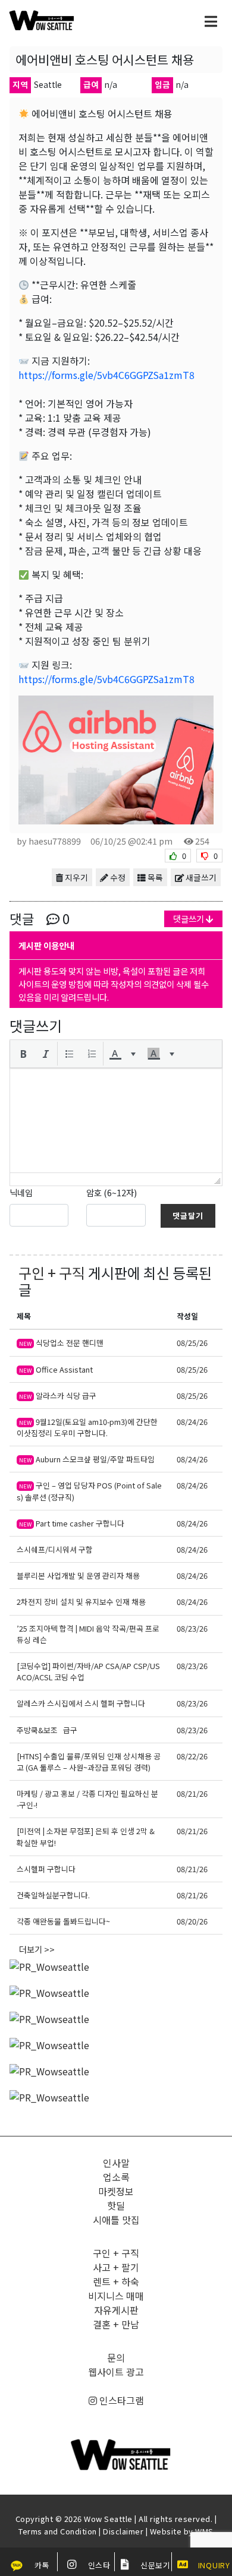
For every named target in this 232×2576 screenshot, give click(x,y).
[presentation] (23, 1054)
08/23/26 (192, 1628)
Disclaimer (123, 2531)
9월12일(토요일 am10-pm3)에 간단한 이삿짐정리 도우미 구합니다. (87, 1427)
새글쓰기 (200, 877)
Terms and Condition (58, 2531)
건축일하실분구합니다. (53, 1895)
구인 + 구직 (52, 1273)
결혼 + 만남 (116, 2324)
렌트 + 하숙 (116, 2281)
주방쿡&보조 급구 (47, 1730)
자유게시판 (116, 2310)
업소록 (116, 2177)
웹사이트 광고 (116, 2372)
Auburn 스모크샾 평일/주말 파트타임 (87, 1459)
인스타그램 (120, 2400)
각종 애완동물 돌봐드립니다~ (63, 1921)
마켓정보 (116, 2191)
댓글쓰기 (189, 919)
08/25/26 (192, 1343)
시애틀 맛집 (116, 2220)
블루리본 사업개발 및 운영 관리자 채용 (78, 1575)
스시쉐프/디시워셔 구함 (55, 1549)
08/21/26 (192, 1793)
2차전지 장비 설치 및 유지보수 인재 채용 (81, 1602)
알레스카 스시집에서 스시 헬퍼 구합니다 (81, 1703)
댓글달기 (188, 1216)
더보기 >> (37, 1949)
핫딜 (116, 2205)
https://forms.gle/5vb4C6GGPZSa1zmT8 (106, 375)
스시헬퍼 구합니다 (46, 1869)
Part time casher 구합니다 (72, 1523)
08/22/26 (192, 1756)
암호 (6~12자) (112, 1192)
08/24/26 (192, 1422)
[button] (23, 1054)
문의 (116, 2357)
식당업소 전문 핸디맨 (61, 1343)
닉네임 (21, 1192)
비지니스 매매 (116, 2296)
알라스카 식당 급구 (58, 1396)
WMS (204, 2531)
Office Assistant (56, 1369)
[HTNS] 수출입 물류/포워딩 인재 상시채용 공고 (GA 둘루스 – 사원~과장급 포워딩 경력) (89, 1762)
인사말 (116, 2163)
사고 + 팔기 (116, 2267)
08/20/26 (192, 1921)
